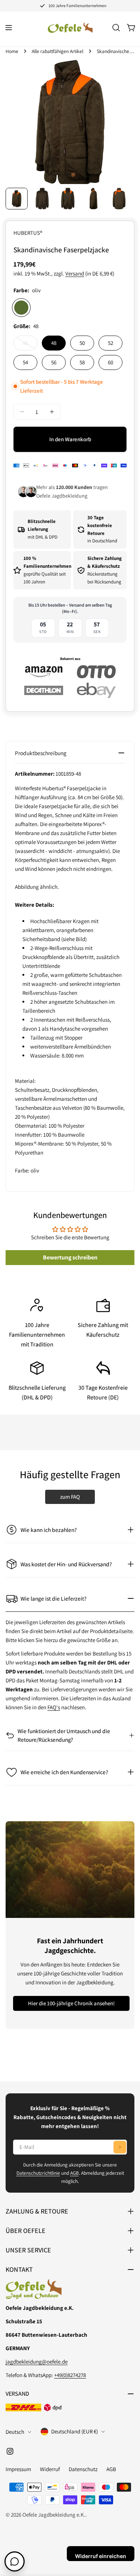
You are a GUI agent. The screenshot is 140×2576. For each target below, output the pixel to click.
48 (54, 343)
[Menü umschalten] (9, 28)
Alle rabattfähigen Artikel (57, 51)
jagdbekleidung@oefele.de (37, 2362)
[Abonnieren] (120, 2147)
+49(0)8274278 (70, 2375)
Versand (75, 273)
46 (30, 345)
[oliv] (21, 308)
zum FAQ (70, 1497)
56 (54, 362)
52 (111, 343)
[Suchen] (116, 28)
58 (82, 362)
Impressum (18, 2469)
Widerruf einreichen (101, 2556)
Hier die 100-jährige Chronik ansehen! (71, 2003)
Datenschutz (83, 2469)
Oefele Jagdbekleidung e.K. (54, 2515)
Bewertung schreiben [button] (70, 1257)
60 (111, 362)
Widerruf (50, 2469)
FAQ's (54, 1707)
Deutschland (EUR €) (74, 2431)
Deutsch (15, 2432)
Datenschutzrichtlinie (38, 2173)
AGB (74, 2173)
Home (12, 51)
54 (25, 362)
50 (82, 343)
